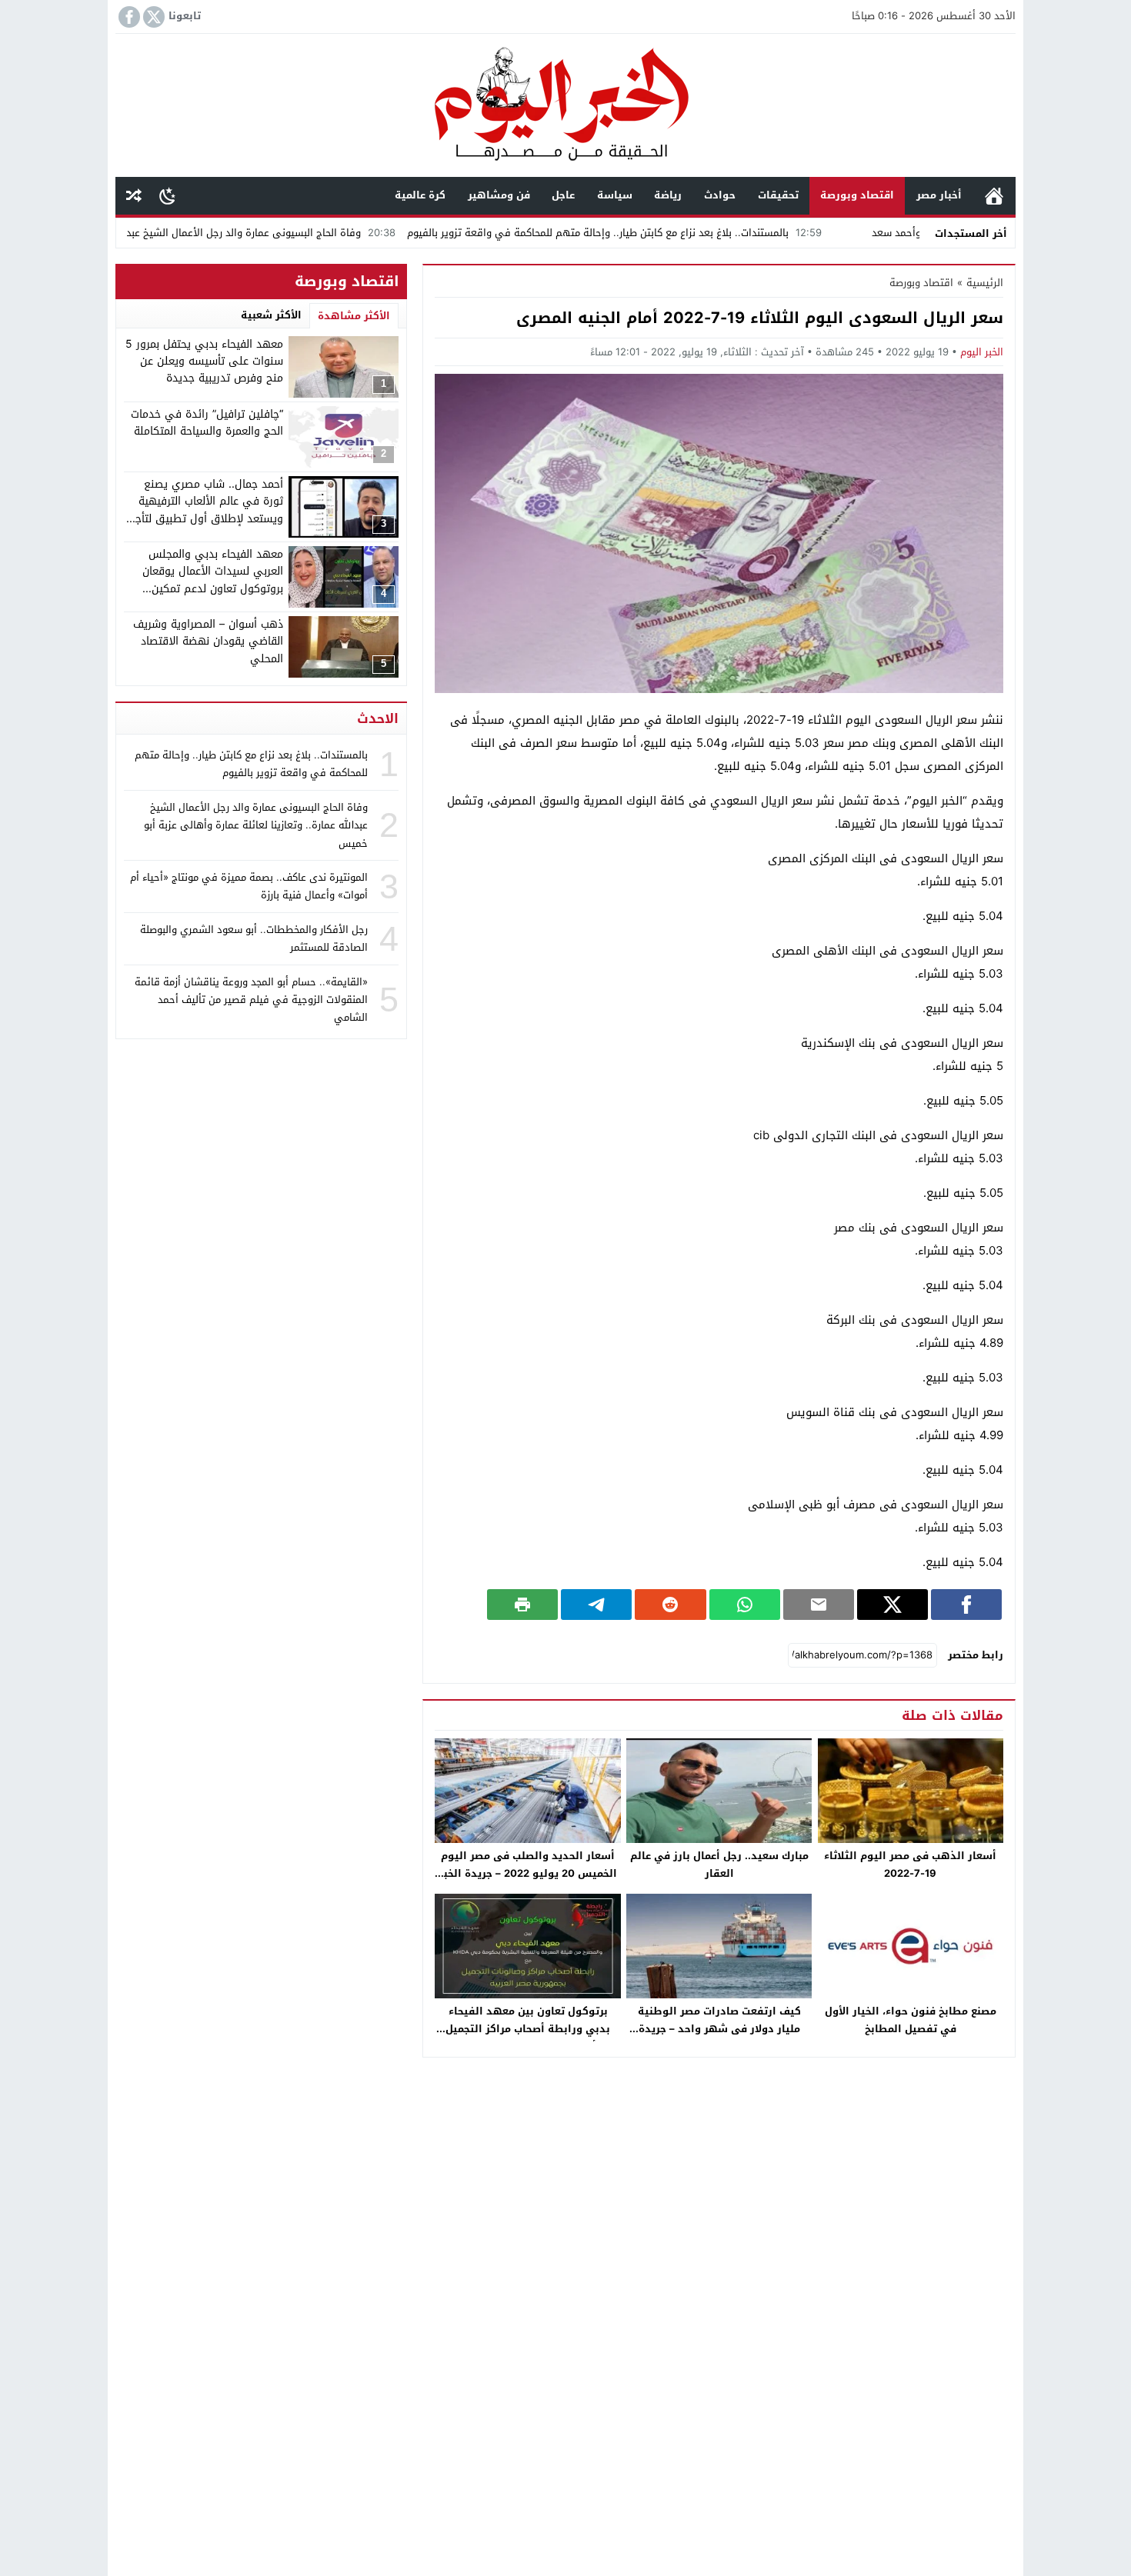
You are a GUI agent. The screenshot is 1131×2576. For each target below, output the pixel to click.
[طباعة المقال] (522, 1605)
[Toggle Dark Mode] (167, 195)
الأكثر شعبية (271, 315)
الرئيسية (994, 196)
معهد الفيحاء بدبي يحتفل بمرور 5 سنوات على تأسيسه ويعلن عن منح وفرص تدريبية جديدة (204, 362)
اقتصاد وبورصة (857, 195)
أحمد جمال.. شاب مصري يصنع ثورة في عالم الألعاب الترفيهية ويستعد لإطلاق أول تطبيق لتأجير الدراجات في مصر (205, 510)
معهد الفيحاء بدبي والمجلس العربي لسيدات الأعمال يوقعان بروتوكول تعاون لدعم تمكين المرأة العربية (213, 580)
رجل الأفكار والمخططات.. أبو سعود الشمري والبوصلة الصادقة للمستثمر (254, 938)
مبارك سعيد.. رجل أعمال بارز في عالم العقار (719, 1865)
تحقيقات (778, 195)
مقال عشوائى (134, 196)
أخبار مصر (939, 195)
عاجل (563, 195)
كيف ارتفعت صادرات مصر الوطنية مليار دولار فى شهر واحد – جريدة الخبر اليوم (719, 2029)
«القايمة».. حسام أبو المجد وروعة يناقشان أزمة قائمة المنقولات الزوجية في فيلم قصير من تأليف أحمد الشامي (251, 999)
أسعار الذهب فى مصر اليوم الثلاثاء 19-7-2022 (910, 1865)
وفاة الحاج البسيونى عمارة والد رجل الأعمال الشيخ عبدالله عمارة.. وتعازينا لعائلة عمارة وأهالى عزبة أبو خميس (256, 825)
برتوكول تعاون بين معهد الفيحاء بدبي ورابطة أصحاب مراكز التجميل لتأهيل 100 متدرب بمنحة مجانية (528, 2029)
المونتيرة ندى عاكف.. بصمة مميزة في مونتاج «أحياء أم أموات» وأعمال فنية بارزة (249, 886)
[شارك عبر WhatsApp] (745, 1605)
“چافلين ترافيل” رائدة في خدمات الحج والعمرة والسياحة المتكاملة (207, 423)
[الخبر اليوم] (565, 107)
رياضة (668, 195)
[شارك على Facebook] (966, 1605)
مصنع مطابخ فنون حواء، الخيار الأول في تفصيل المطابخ (911, 2020)
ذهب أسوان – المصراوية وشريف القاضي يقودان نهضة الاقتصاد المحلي (208, 642)
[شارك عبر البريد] (819, 1605)
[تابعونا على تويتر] (152, 17)
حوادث (720, 195)
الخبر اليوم (982, 352)
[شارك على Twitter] (892, 1605)
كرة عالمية (420, 195)
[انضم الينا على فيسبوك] (128, 17)
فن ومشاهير (499, 195)
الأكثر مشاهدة (354, 316)
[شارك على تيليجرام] (596, 1605)
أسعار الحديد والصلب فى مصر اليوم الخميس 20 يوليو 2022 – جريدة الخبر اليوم (528, 1873)
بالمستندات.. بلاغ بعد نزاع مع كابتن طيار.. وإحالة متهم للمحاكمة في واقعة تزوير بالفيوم (694, 233)
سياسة (615, 195)
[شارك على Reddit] (670, 1605)
